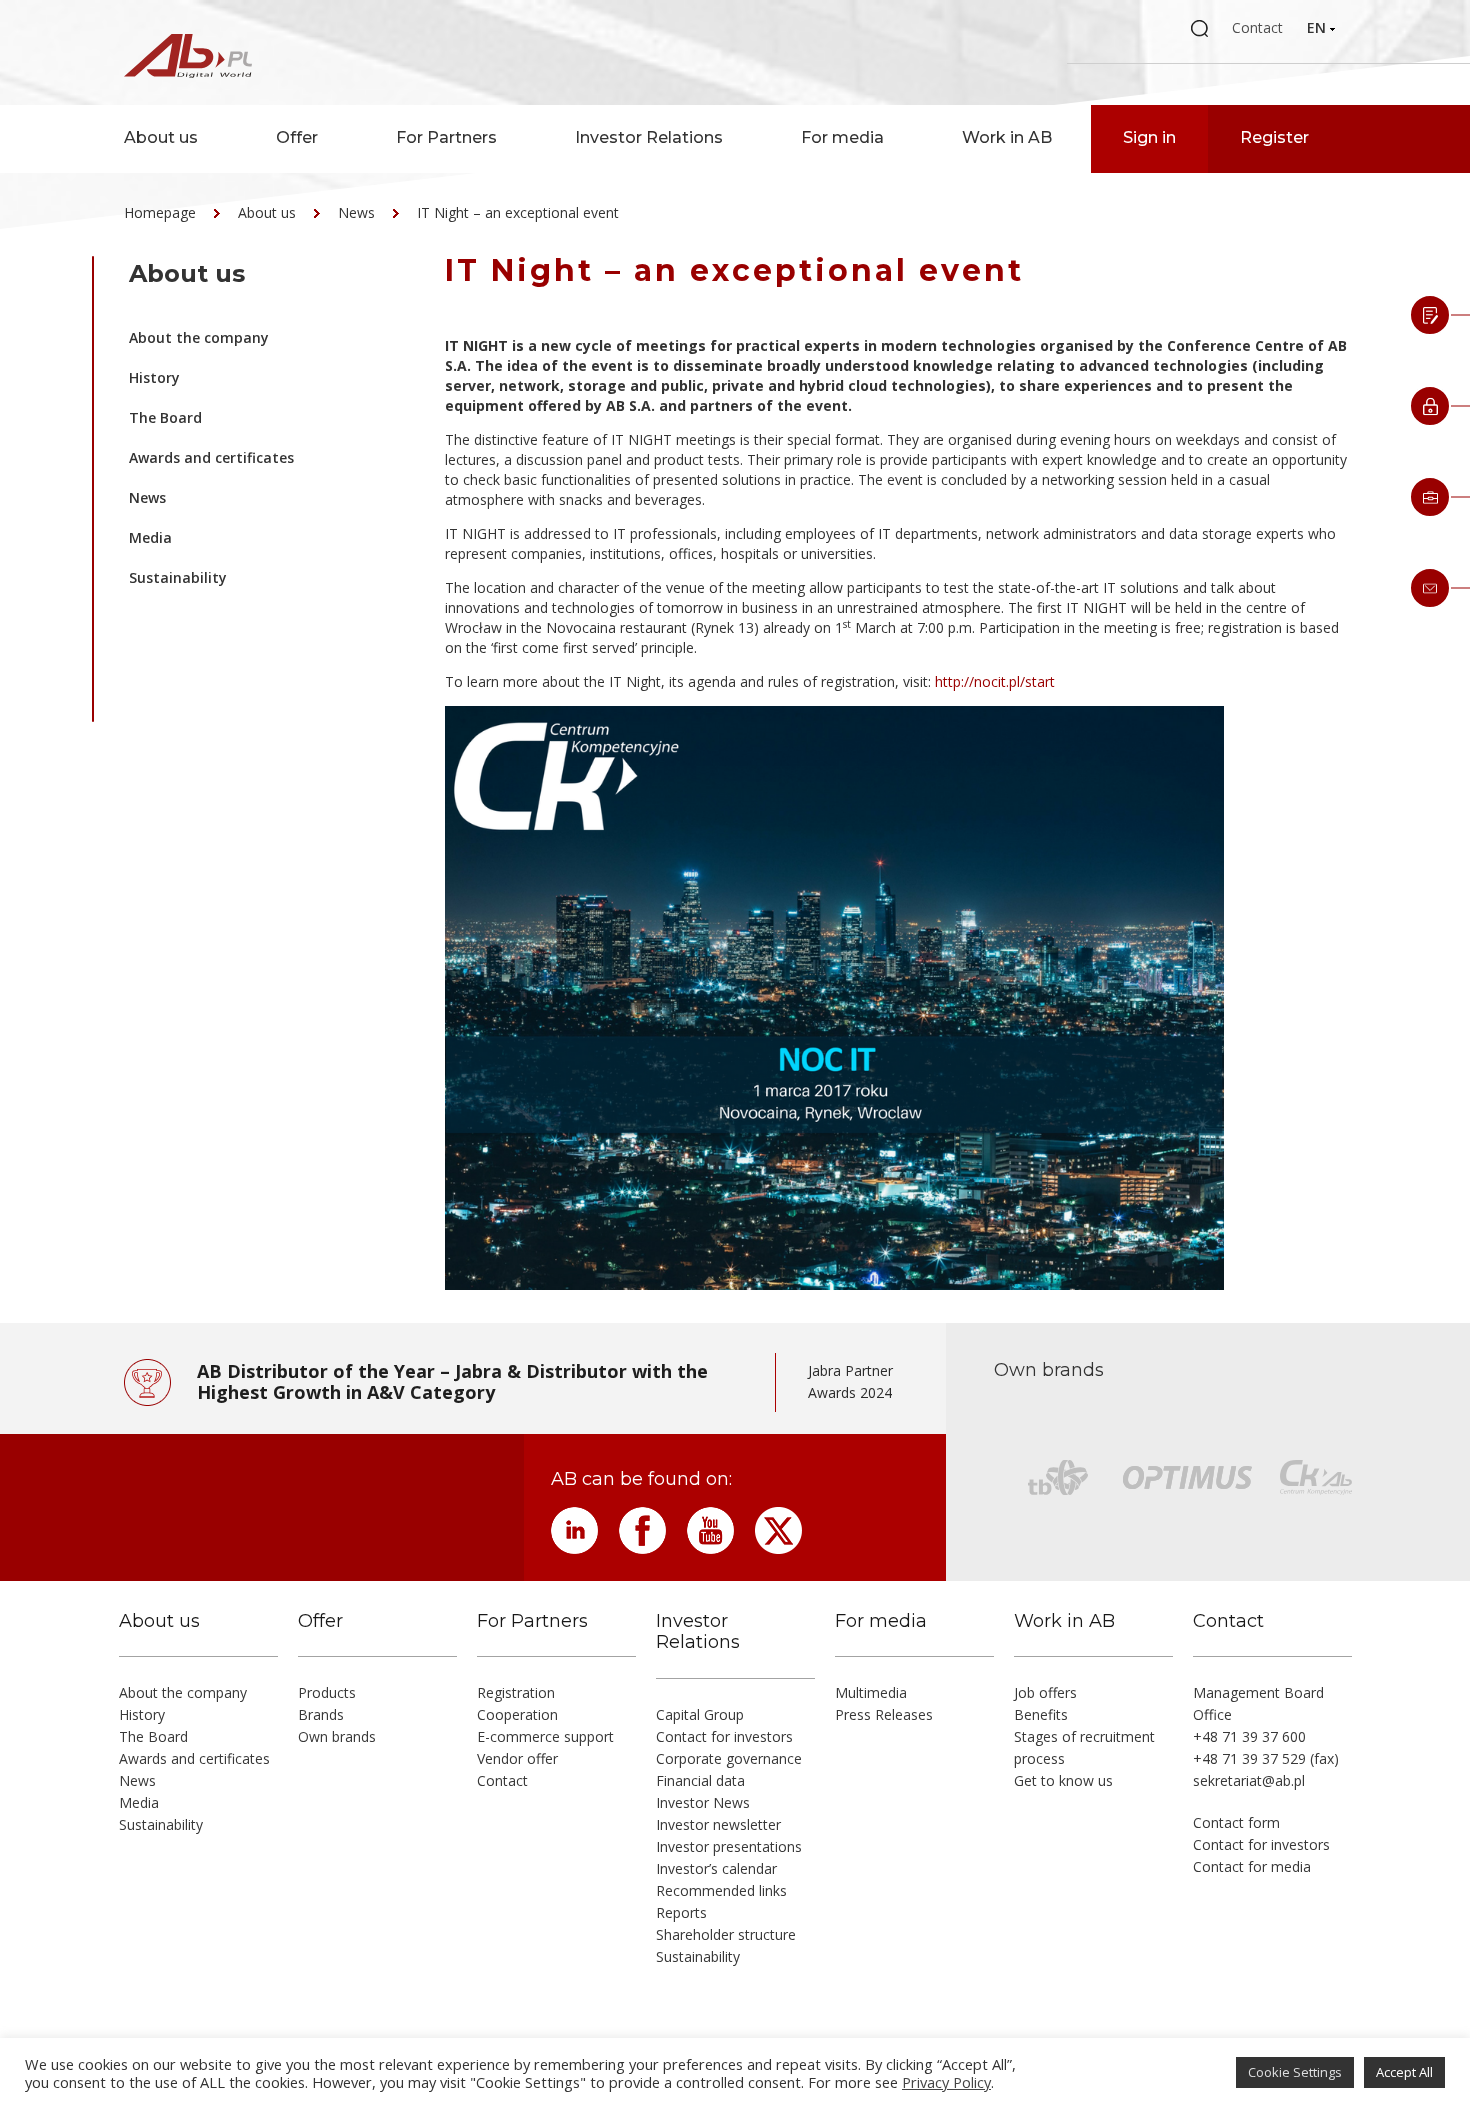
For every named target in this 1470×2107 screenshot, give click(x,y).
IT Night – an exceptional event (518, 212)
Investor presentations (729, 1846)
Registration (516, 1692)
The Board (165, 417)
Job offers (1045, 1692)
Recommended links (721, 1890)
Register (1274, 137)
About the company (199, 337)
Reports (681, 1912)
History (154, 377)
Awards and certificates (211, 457)
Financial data (700, 1780)
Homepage (160, 212)
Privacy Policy (946, 2082)
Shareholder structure (726, 1934)
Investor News (703, 1802)
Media (150, 537)
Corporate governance (729, 1758)
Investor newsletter (718, 1824)
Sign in (1149, 137)
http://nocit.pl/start (995, 681)
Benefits (1041, 1714)
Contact (1257, 27)
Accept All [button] (1404, 2072)
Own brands (337, 1736)
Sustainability (178, 577)
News (356, 212)
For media (842, 137)
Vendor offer (517, 1758)
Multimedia (871, 1692)
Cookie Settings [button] (1295, 2072)
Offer (297, 137)
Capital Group (700, 1714)
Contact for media (1252, 1866)
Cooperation (517, 1714)
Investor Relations (649, 137)
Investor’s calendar (716, 1868)
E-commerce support (545, 1736)
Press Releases (884, 1714)
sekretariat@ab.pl (1249, 1780)
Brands (321, 1714)
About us (161, 137)
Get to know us (1063, 1780)
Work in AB (1007, 137)
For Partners (446, 137)
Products (327, 1692)
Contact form (1236, 1822)
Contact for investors (724, 1736)
